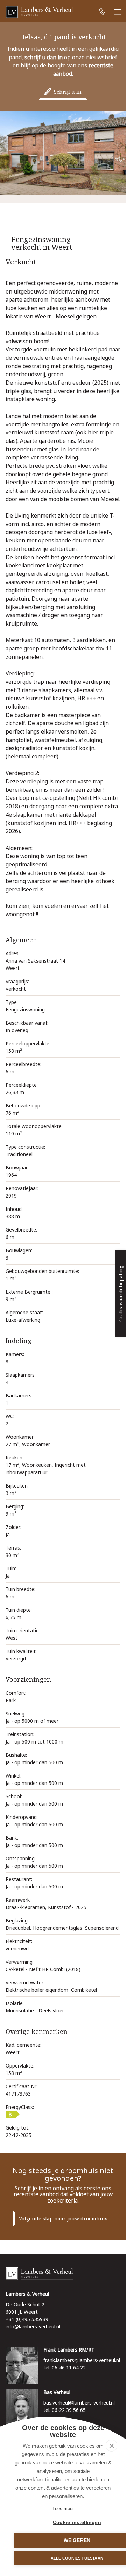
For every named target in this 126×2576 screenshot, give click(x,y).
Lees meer (63, 2508)
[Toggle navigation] (118, 12)
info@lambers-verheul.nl (33, 2327)
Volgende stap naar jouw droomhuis (63, 2218)
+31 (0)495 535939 (27, 2319)
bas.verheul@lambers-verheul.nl (79, 2403)
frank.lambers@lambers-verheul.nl (82, 2360)
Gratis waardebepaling (121, 1294)
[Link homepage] (63, 2274)
